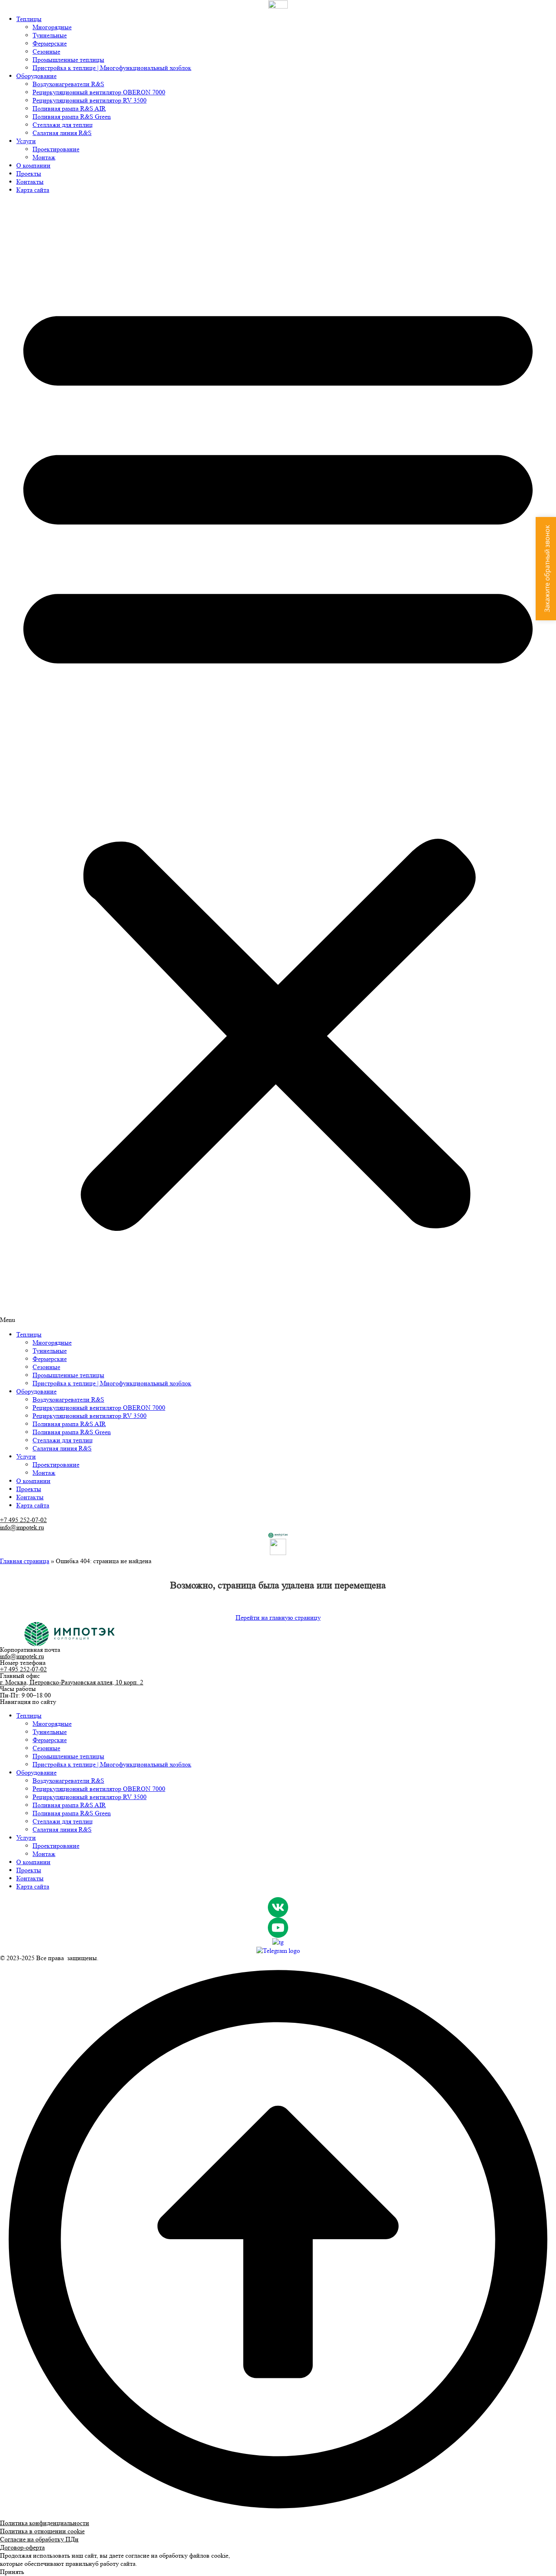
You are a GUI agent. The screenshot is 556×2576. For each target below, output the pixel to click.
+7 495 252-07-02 (23, 1520)
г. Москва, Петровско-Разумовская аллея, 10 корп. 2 (72, 1682)
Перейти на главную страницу (278, 1617)
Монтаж (44, 157)
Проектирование (56, 149)
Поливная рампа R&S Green (72, 117)
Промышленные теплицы (68, 60)
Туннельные (50, 35)
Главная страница (25, 1561)
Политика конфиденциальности (45, 2523)
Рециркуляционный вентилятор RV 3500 (90, 100)
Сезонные (46, 51)
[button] (278, 762)
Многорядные (52, 27)
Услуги (26, 141)
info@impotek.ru (22, 1527)
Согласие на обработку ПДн (39, 2539)
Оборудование (36, 76)
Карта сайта (33, 190)
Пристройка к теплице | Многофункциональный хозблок (112, 68)
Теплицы (29, 19)
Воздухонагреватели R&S (68, 84)
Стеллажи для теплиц (63, 125)
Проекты (29, 173)
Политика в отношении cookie (42, 2531)
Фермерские (50, 43)
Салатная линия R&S (62, 133)
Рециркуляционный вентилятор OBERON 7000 (99, 92)
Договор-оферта (22, 2547)
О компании (33, 165)
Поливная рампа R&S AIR (69, 108)
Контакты (30, 182)
